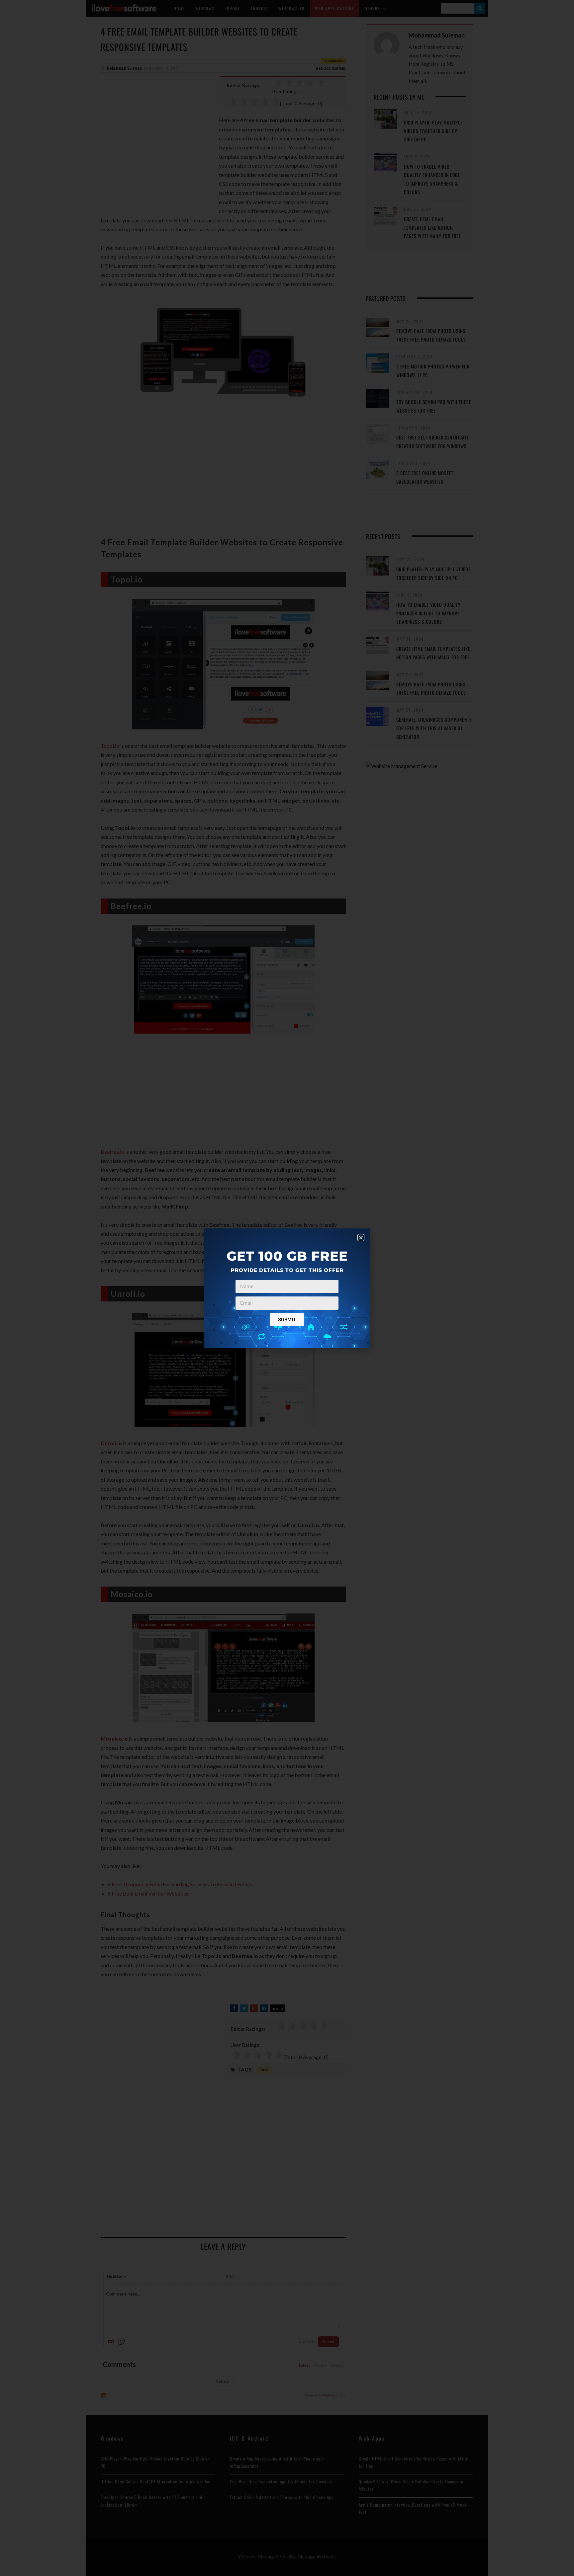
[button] (361, 1238)
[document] (287, 1288)
